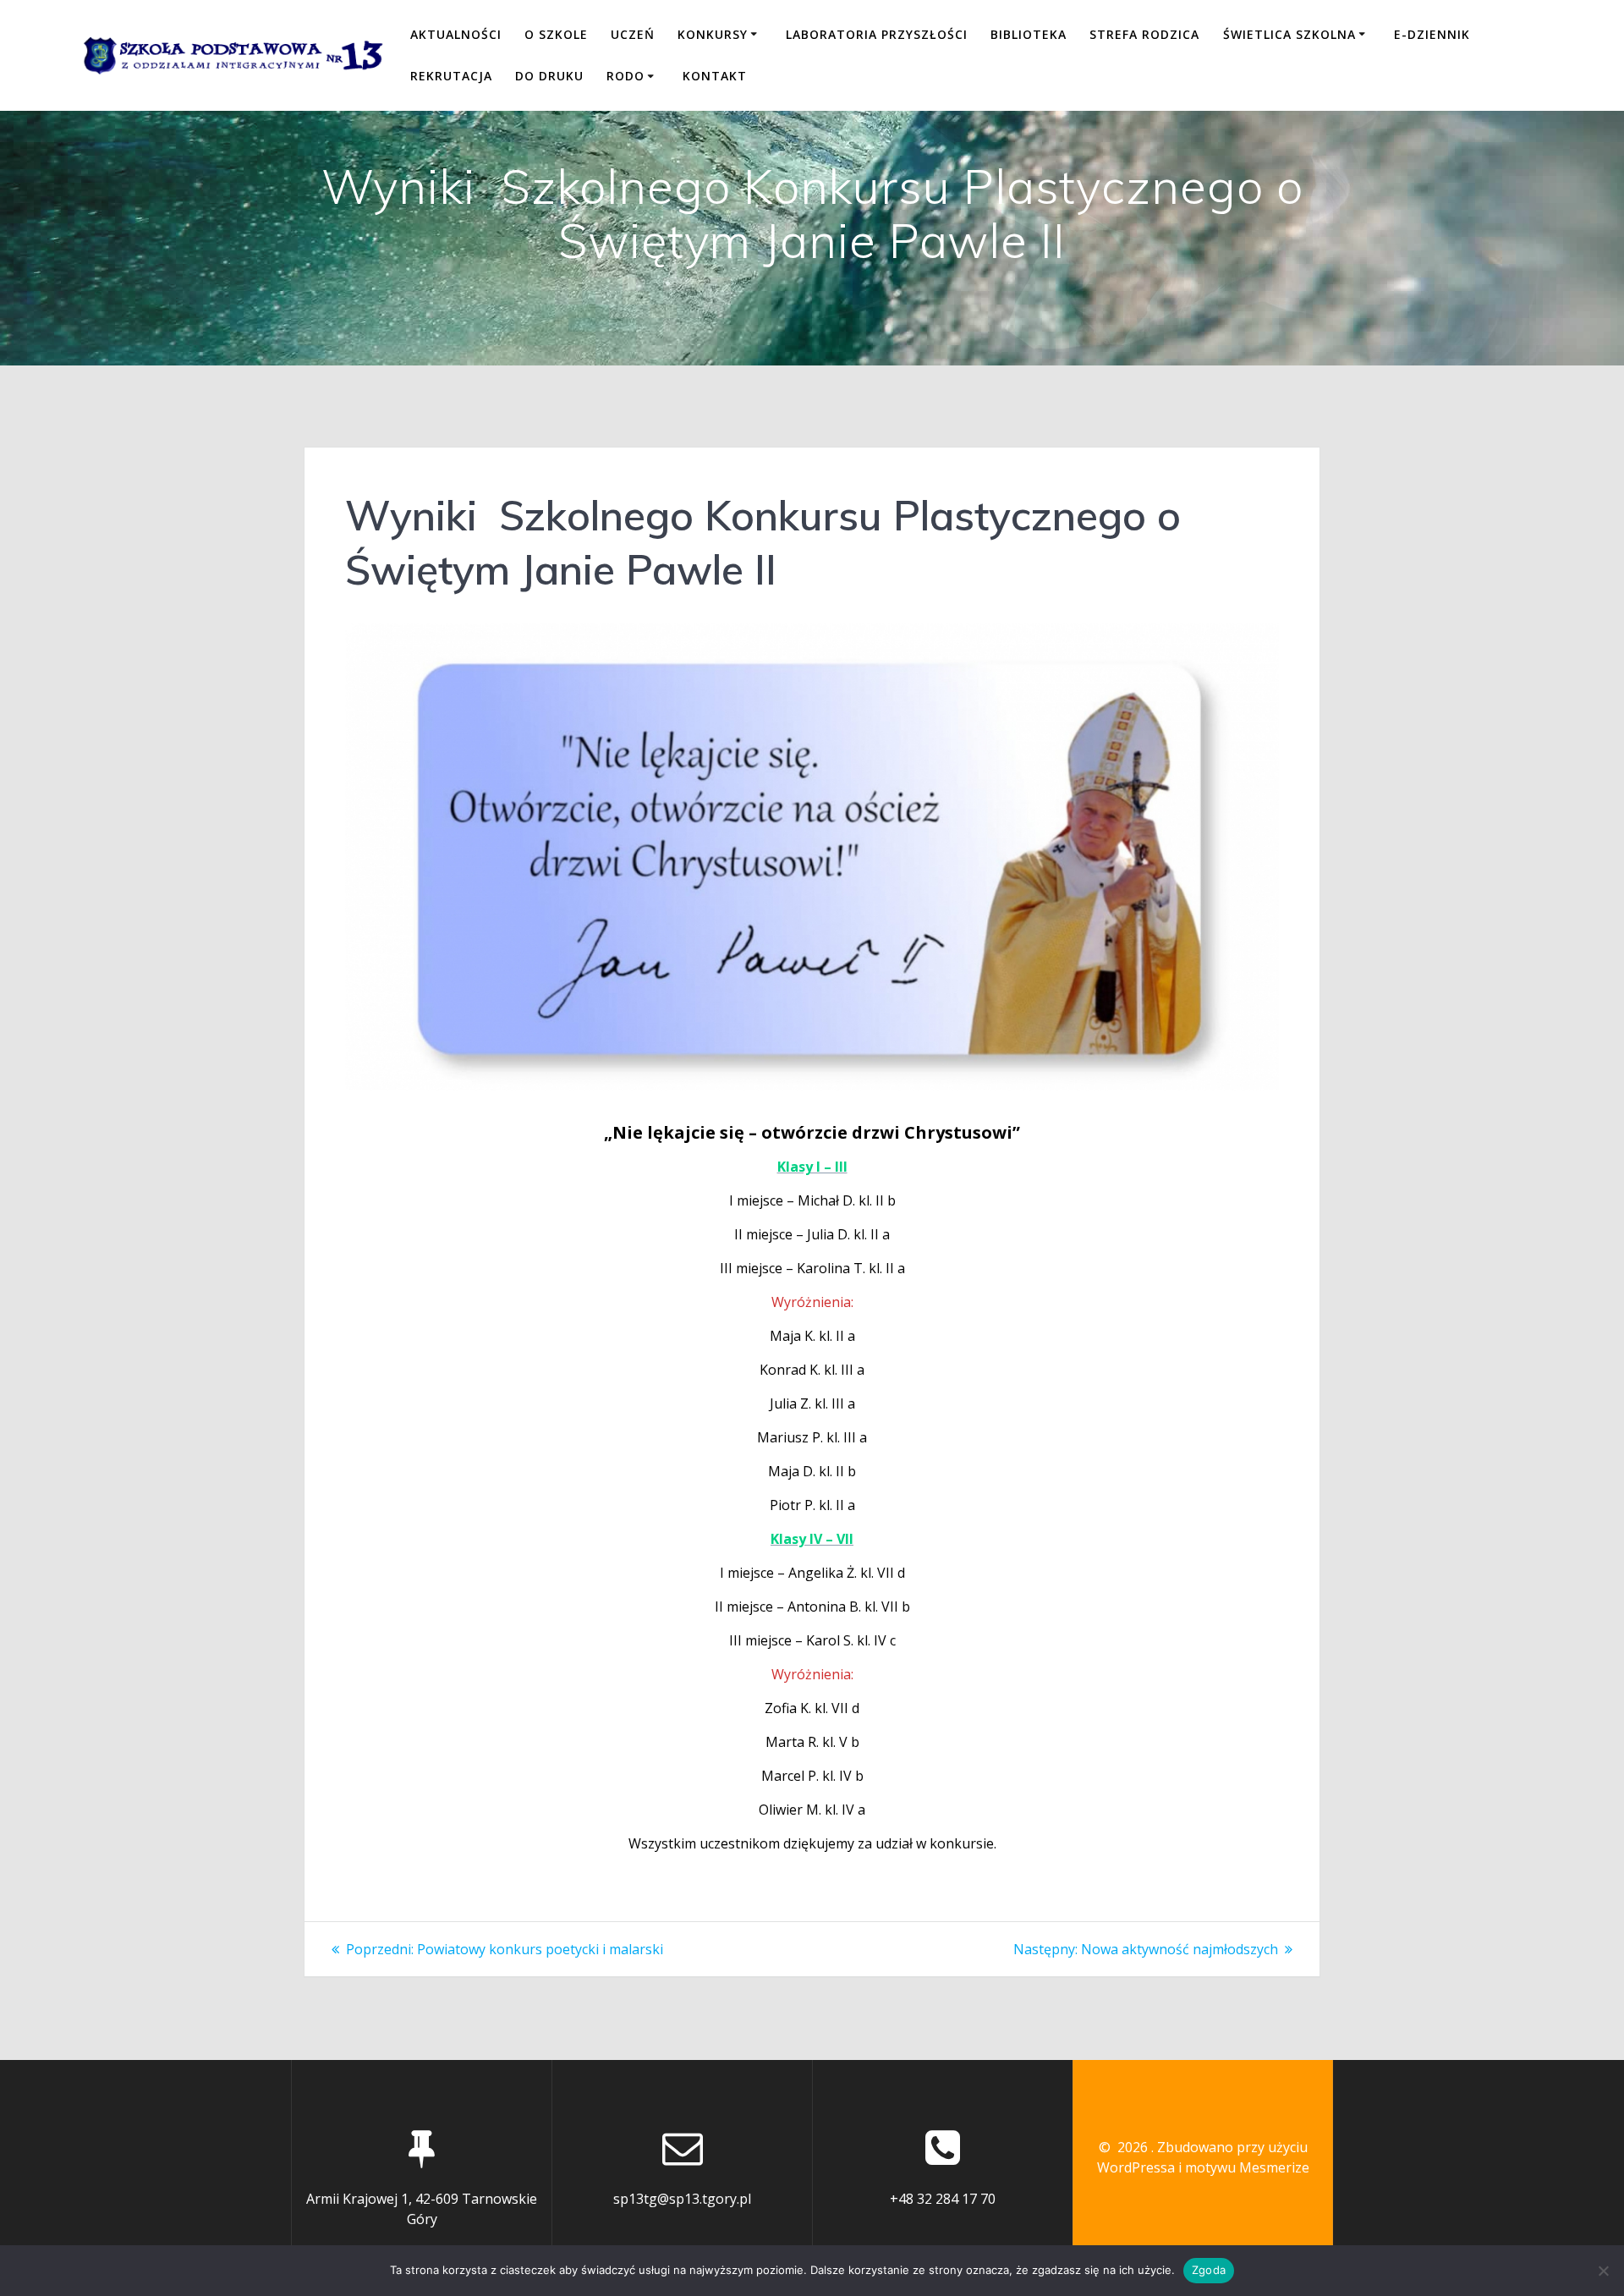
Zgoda (1209, 2270)
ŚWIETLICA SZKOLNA (1289, 34)
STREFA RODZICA (1144, 34)
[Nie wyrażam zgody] (1603, 2271)
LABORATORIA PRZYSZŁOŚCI (877, 34)
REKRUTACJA (451, 76)
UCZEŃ (633, 34)
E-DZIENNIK (1432, 34)
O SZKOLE (556, 34)
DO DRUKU (549, 76)
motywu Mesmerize (1247, 2167)
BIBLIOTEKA (1029, 34)
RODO (625, 76)
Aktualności (456, 34)
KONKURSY (713, 34)
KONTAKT (715, 76)
